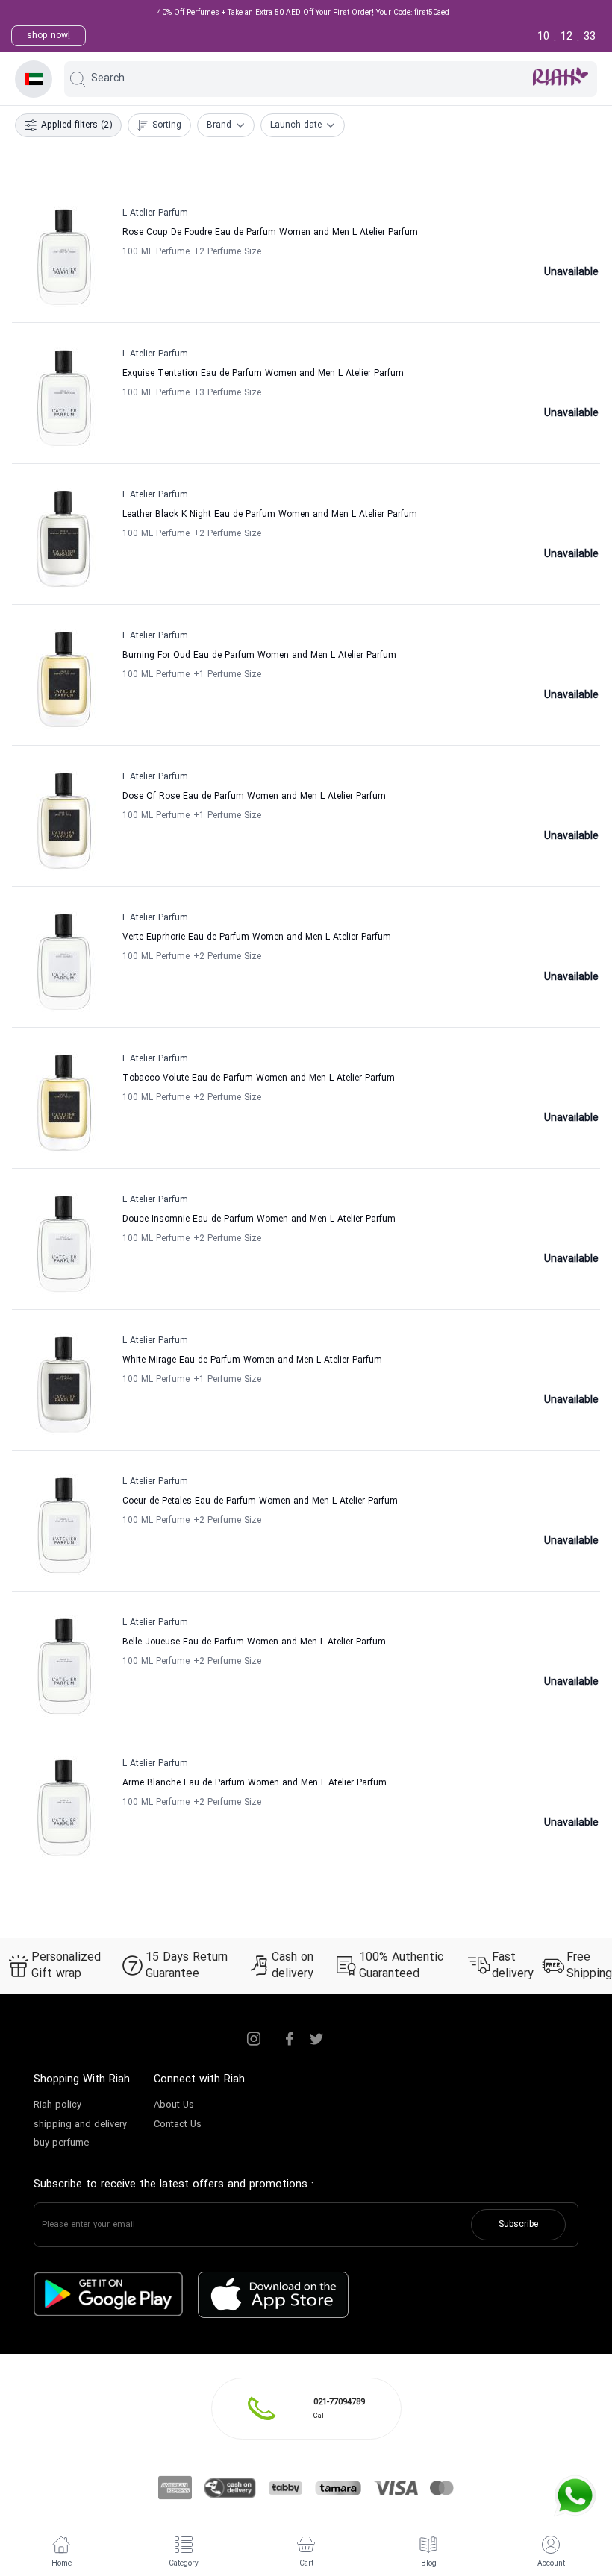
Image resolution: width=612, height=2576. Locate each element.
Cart (306, 2564)
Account (551, 2564)
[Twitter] (316, 2039)
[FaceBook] (290, 2039)
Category (184, 2564)
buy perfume (61, 2143)
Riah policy (57, 2105)
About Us (174, 2105)
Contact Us (178, 2125)
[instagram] (254, 2039)
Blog (429, 2564)
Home (62, 2564)
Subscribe (518, 2225)
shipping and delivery (80, 2125)
